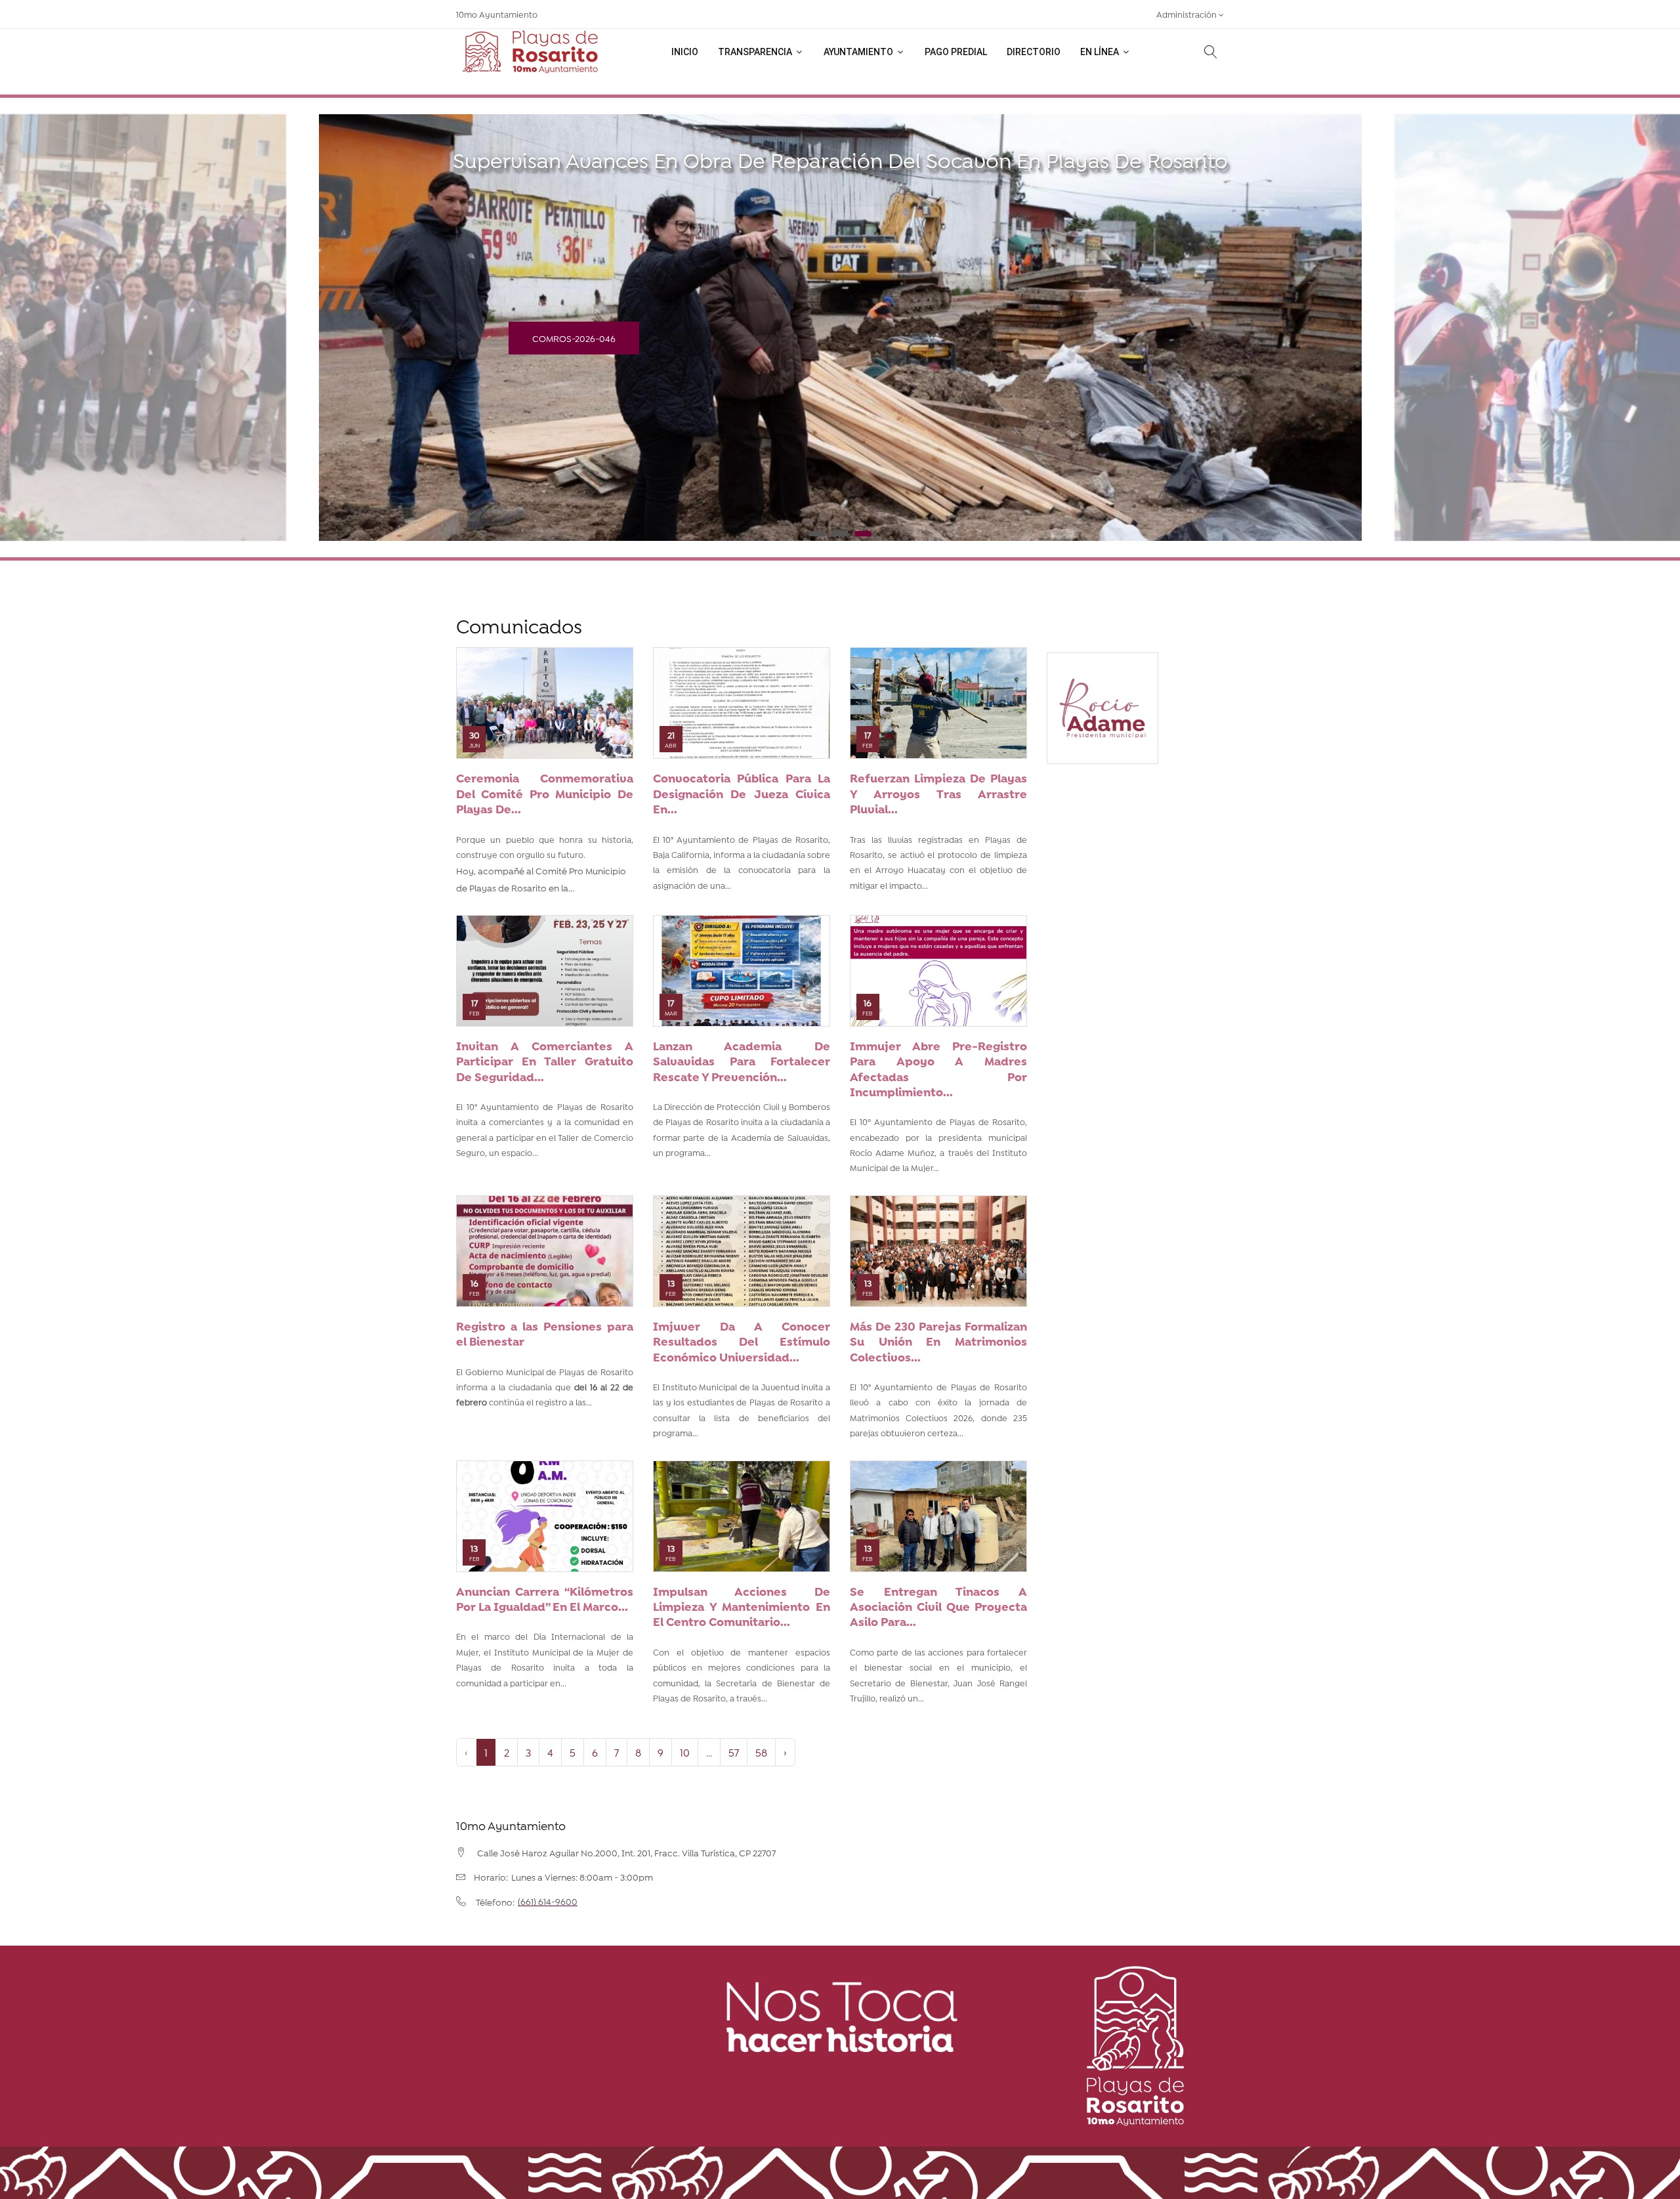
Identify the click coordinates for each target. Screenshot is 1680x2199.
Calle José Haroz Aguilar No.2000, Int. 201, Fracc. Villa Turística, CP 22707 (626, 1852)
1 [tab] (817, 534)
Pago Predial (956, 52)
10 (685, 1752)
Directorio (1034, 52)
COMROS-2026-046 (574, 338)
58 (761, 1752)
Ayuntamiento (859, 52)
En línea (1101, 52)
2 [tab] (840, 534)
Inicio (685, 52)
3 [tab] (863, 534)
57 (734, 1752)
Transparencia (756, 52)
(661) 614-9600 (548, 1901)
